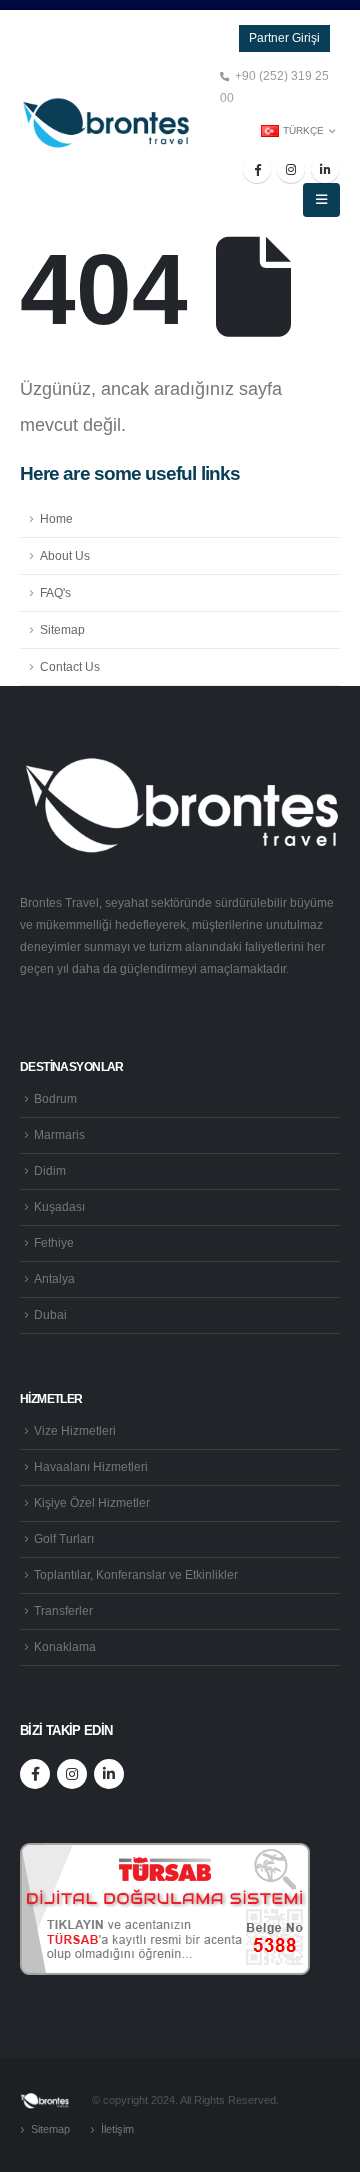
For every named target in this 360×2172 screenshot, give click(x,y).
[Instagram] (291, 169)
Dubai (50, 1314)
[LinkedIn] (325, 169)
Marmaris (59, 1134)
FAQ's (55, 592)
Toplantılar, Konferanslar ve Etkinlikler (136, 1574)
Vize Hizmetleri (75, 1430)
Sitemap (62, 629)
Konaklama (65, 1646)
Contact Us (70, 666)
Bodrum (55, 1098)
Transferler (63, 1610)
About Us (65, 555)
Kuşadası (59, 1206)
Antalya (54, 1278)
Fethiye (54, 1242)
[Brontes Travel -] (105, 123)
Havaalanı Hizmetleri (91, 1466)
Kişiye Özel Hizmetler (92, 1502)
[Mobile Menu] (321, 200)
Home (56, 518)
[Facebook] (257, 169)
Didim (50, 1170)
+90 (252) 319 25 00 (274, 86)
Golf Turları (64, 1538)
